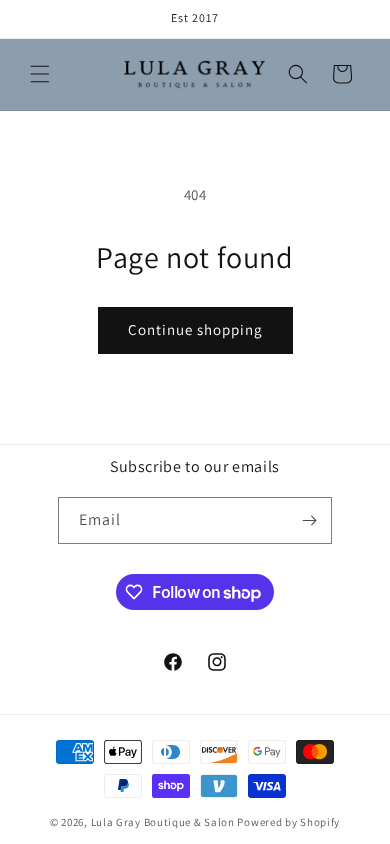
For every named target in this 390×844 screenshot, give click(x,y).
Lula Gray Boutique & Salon (163, 822)
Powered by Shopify (288, 822)
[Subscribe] (309, 520)
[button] (40, 74)
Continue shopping (195, 329)
